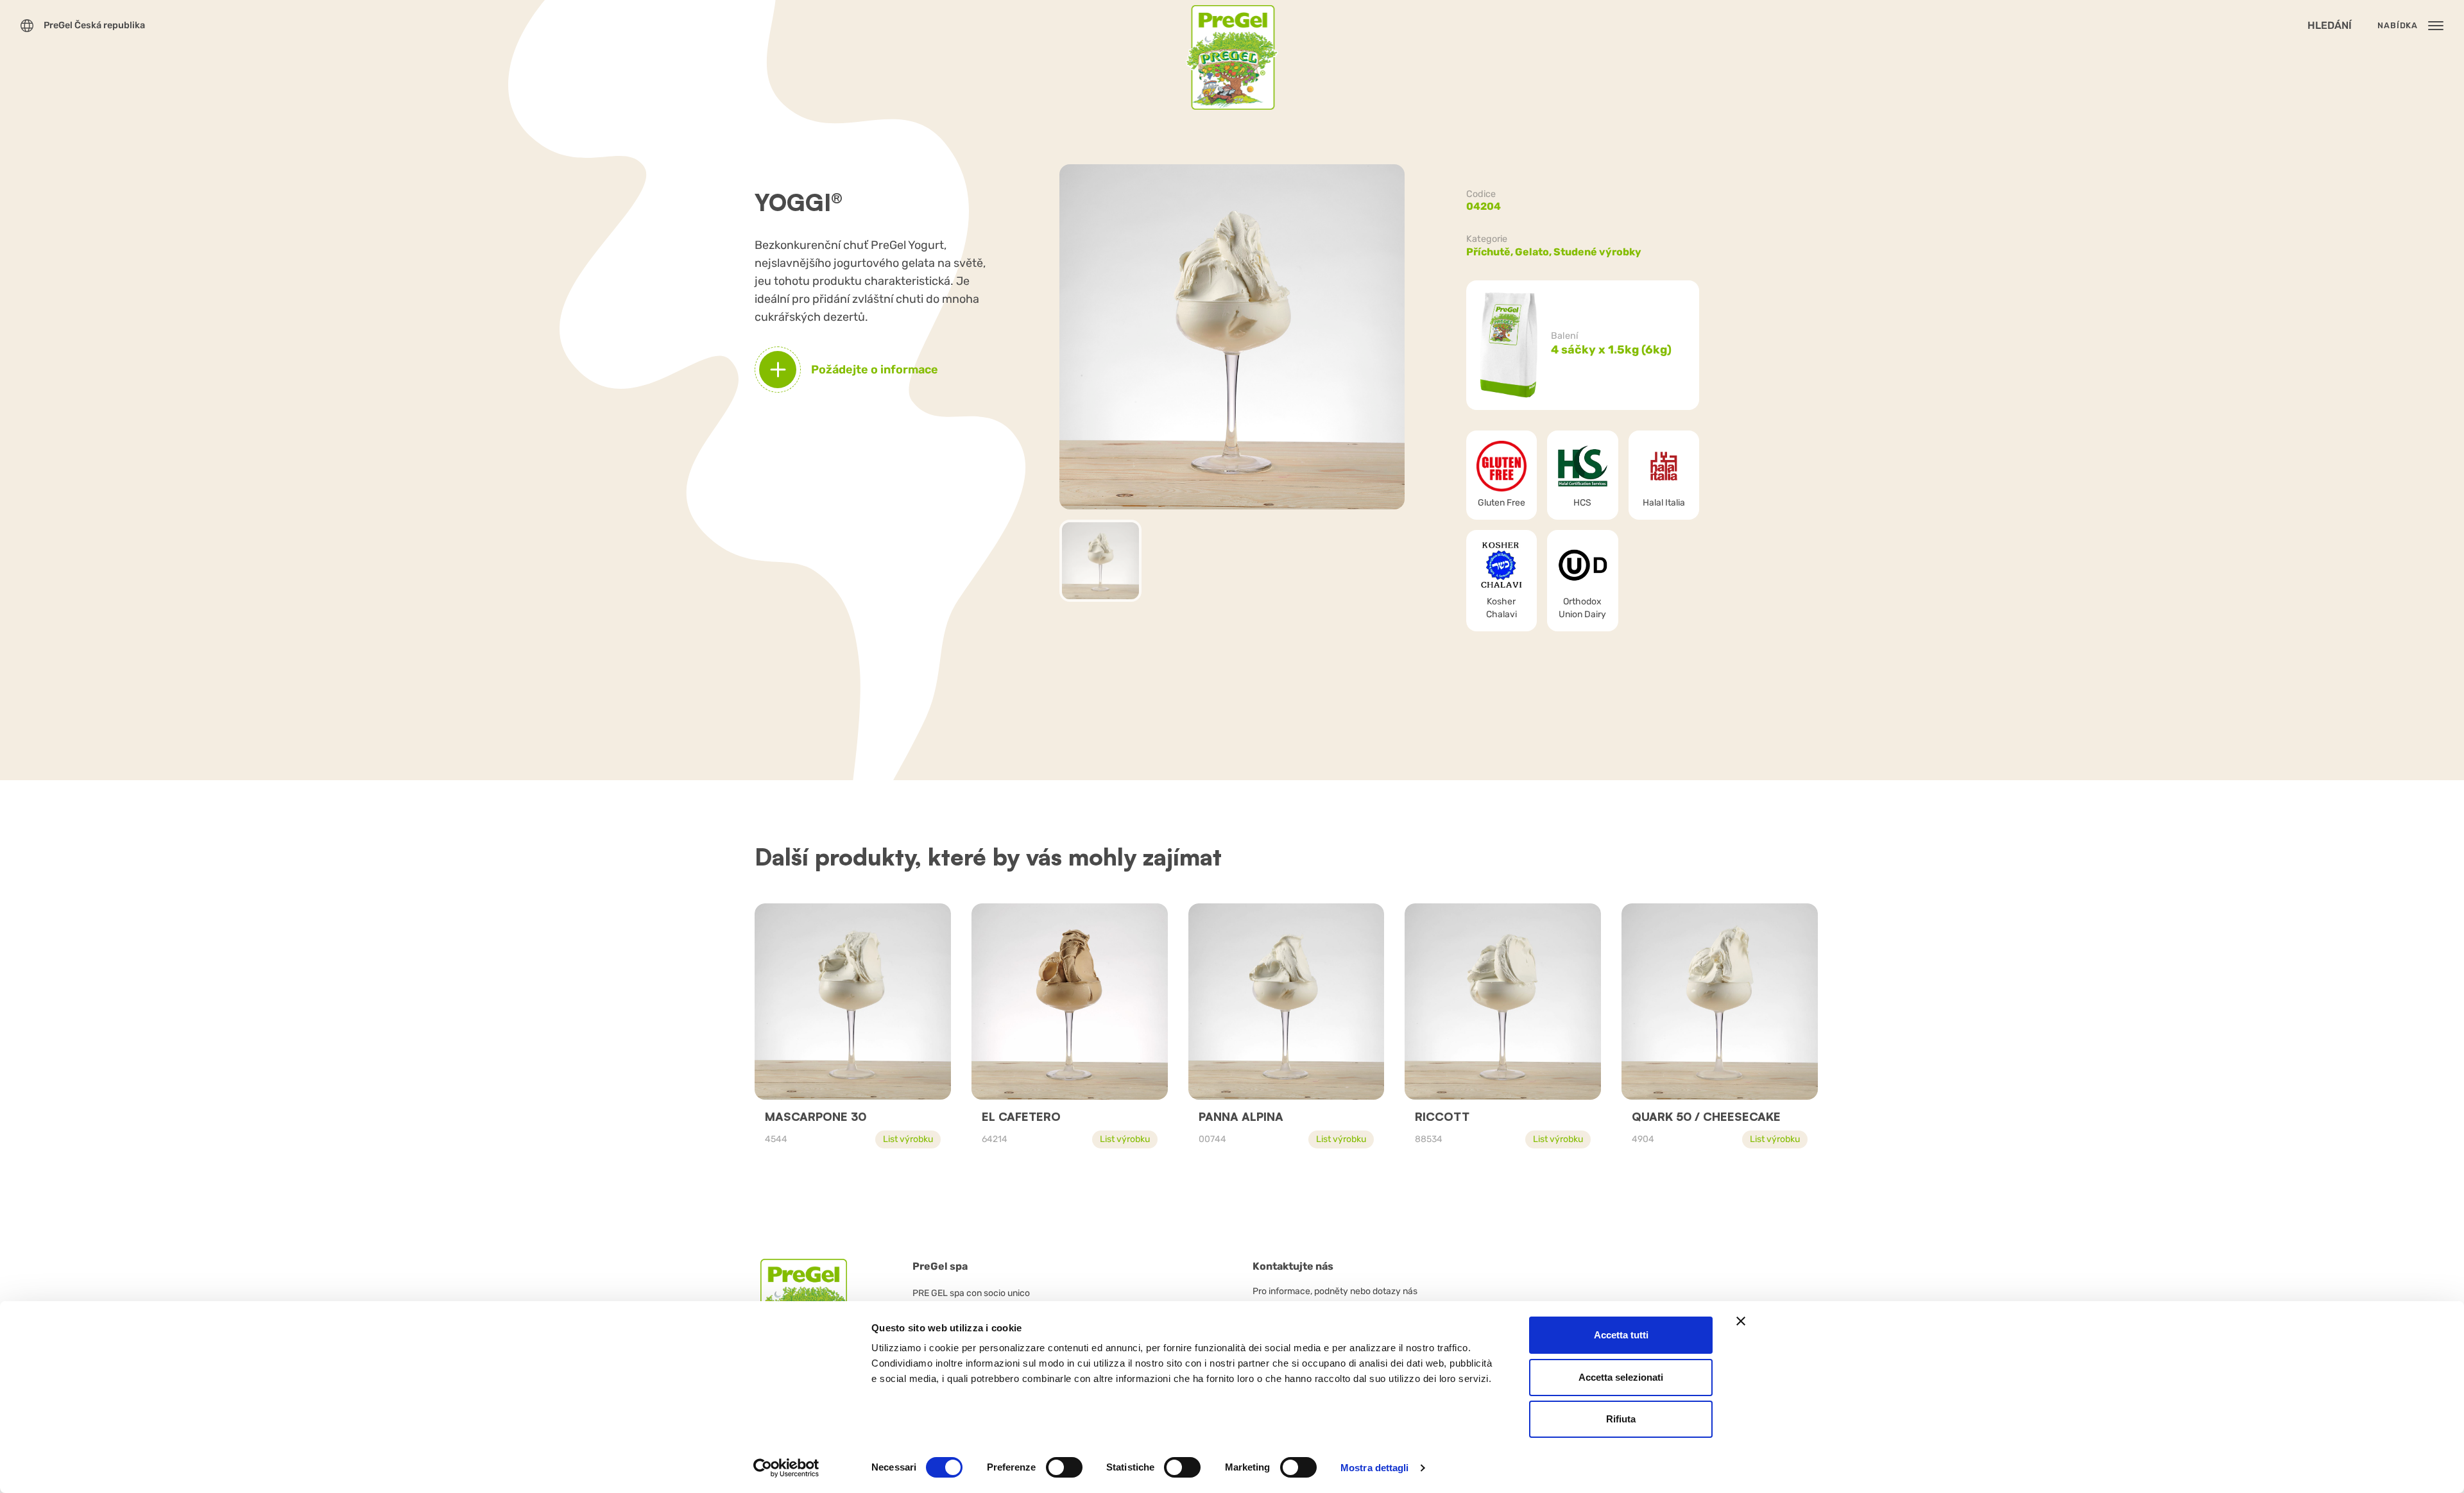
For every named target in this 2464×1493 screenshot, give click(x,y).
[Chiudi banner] (1741, 1321)
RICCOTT (1442, 1116)
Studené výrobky (1597, 252)
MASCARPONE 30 (816, 1116)
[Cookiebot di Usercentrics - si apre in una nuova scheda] (786, 1468)
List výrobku (908, 1139)
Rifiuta (1621, 1419)
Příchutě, (1491, 252)
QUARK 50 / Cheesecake (1706, 1116)
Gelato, (1534, 252)
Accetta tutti (1621, 1335)
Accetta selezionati (1621, 1377)
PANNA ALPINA (1241, 1116)
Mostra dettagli (1375, 1468)
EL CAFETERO (1021, 1116)
